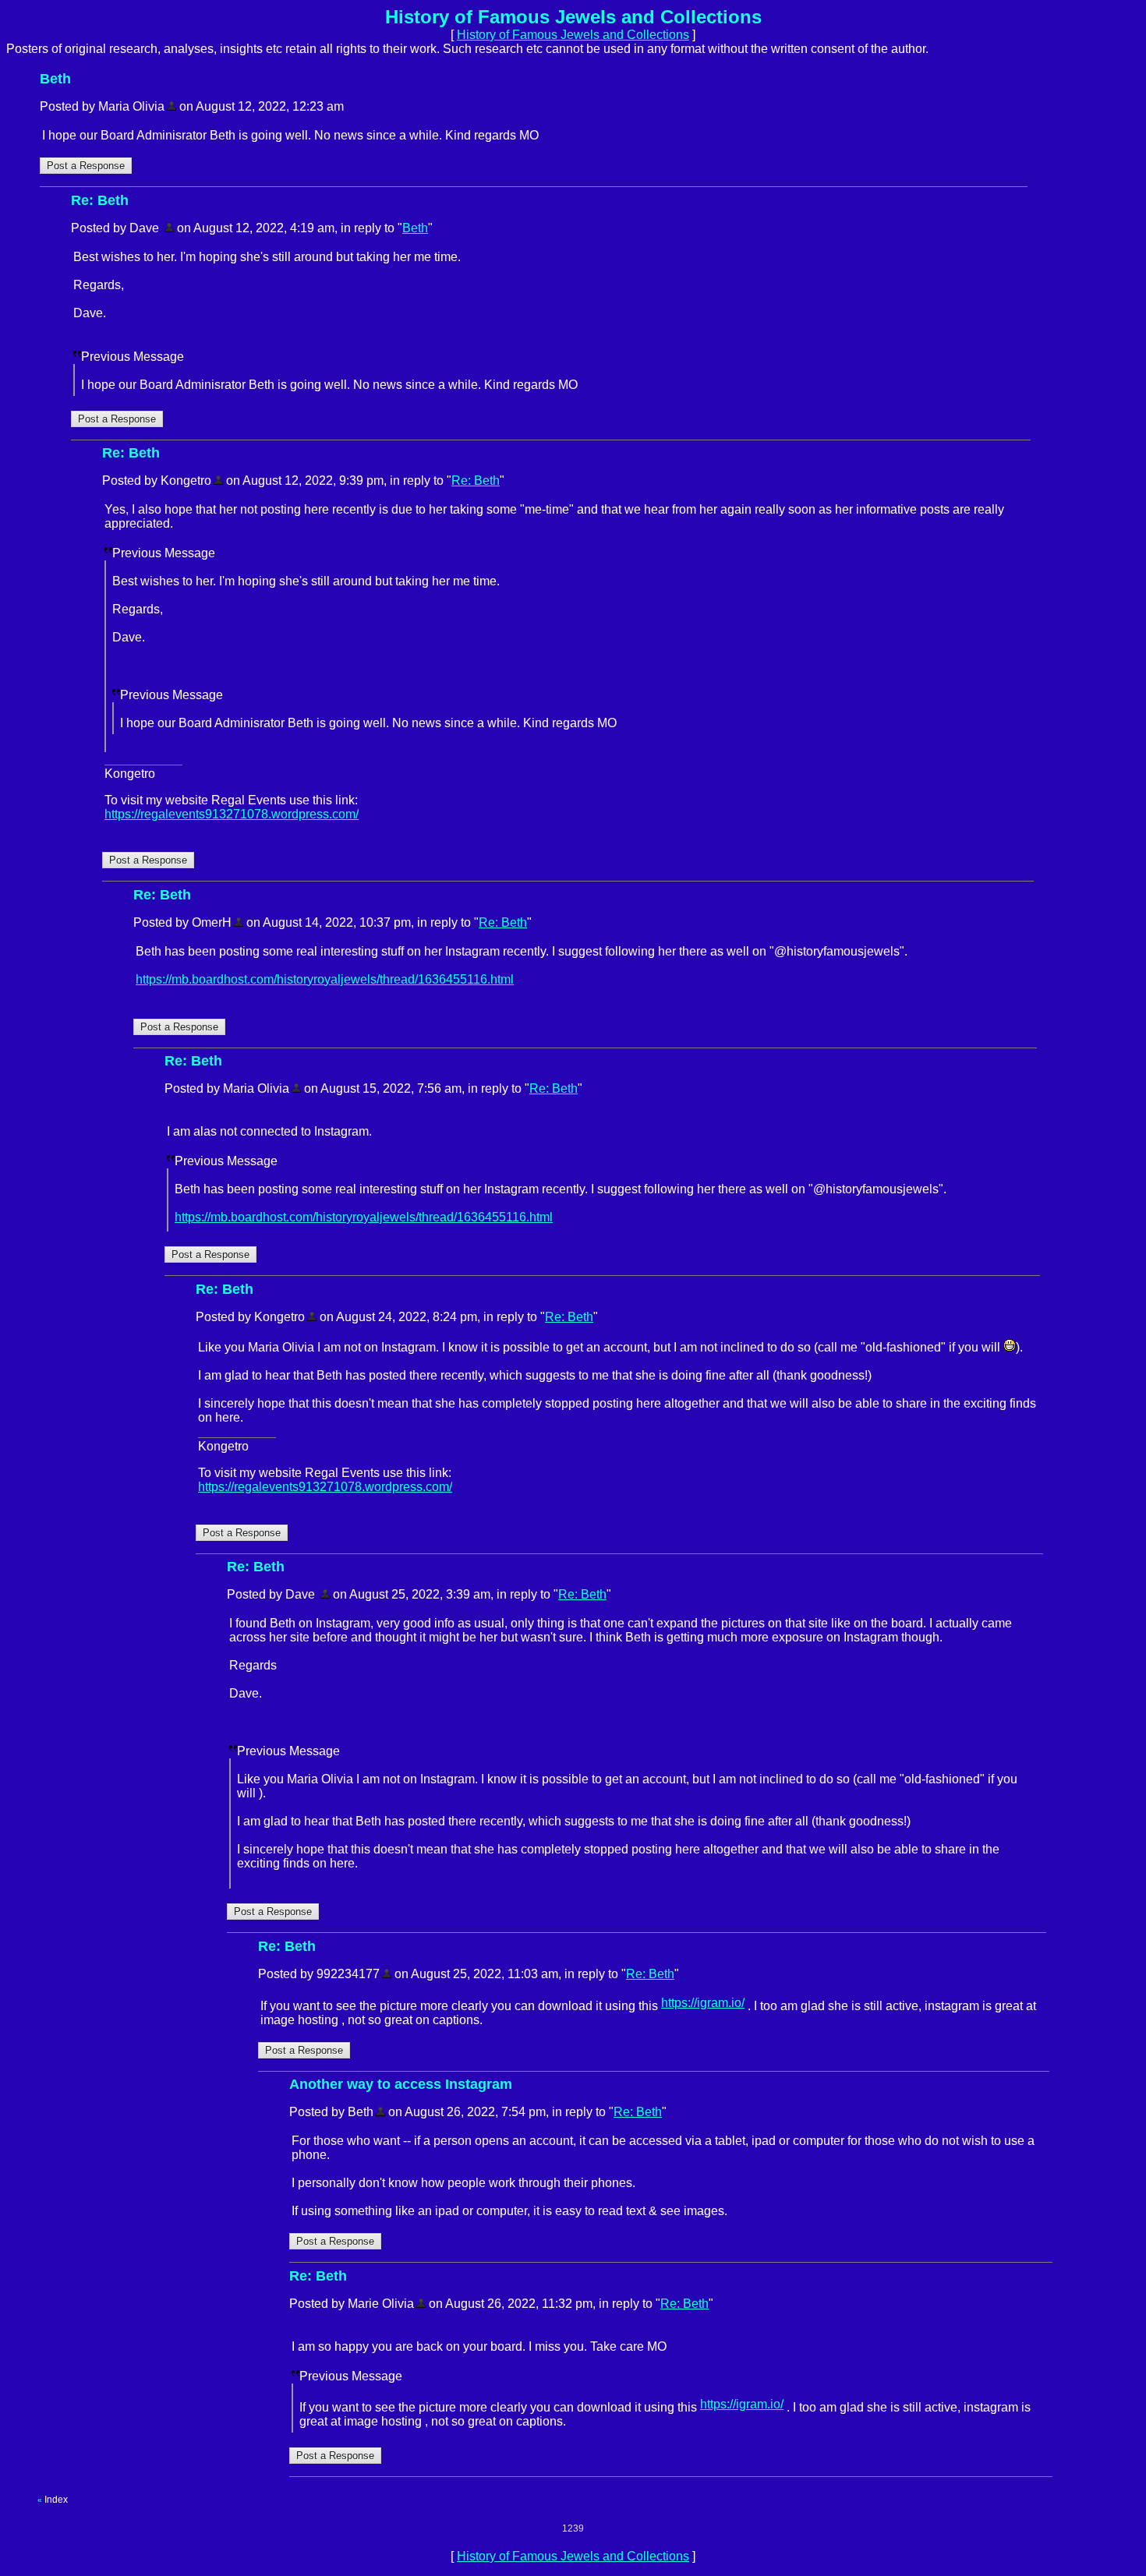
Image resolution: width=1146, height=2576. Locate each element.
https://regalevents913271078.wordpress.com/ (232, 814)
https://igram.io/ (703, 2003)
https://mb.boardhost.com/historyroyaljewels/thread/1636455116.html (325, 979)
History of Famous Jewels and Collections (573, 35)
